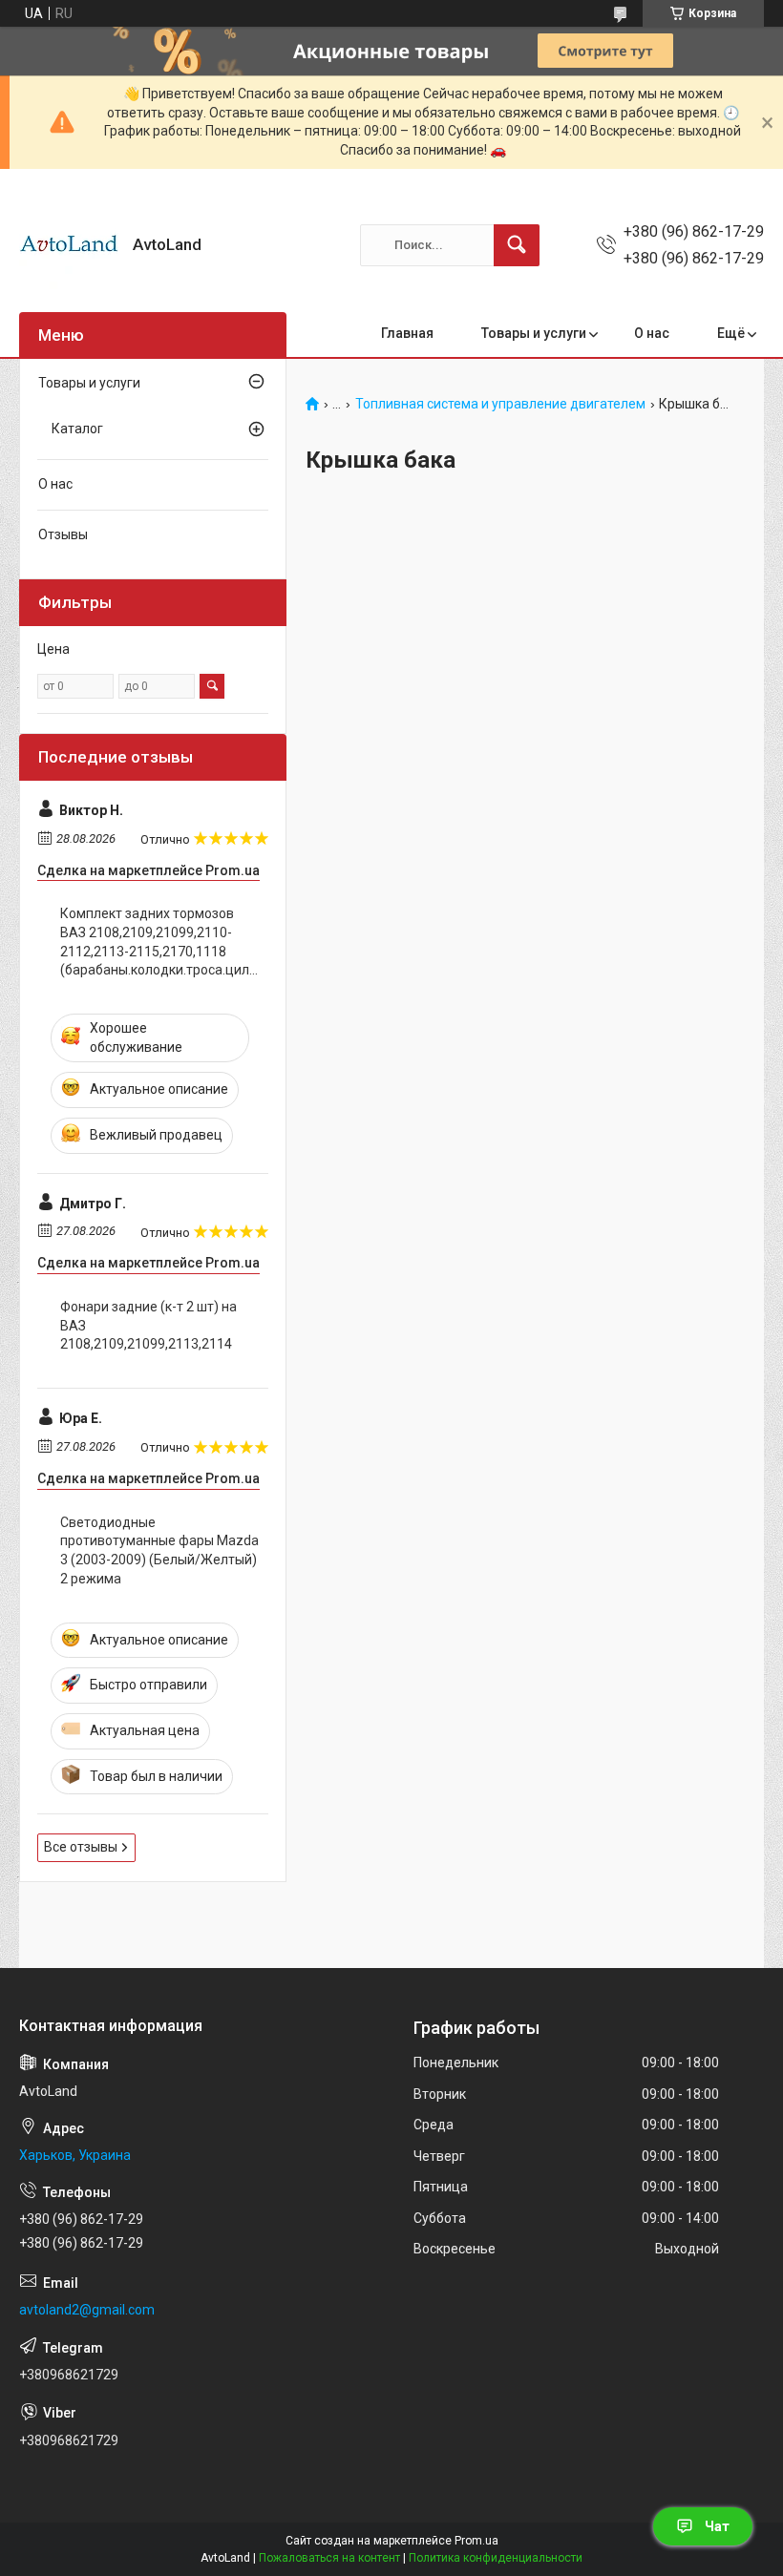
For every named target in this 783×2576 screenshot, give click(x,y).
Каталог (77, 429)
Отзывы (63, 534)
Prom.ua (476, 2541)
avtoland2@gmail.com (87, 2310)
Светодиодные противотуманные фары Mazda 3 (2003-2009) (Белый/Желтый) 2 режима (159, 1550)
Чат (717, 2526)
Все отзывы (81, 1847)
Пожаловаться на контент (329, 2558)
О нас (652, 333)
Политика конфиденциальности (496, 2558)
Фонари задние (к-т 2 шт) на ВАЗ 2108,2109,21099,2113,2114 (148, 1325)
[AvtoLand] (69, 245)
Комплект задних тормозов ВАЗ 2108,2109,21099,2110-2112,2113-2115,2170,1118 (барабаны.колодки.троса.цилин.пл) (159, 942)
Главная (407, 333)
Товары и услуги (534, 333)
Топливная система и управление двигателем (500, 404)
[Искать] (517, 245)
